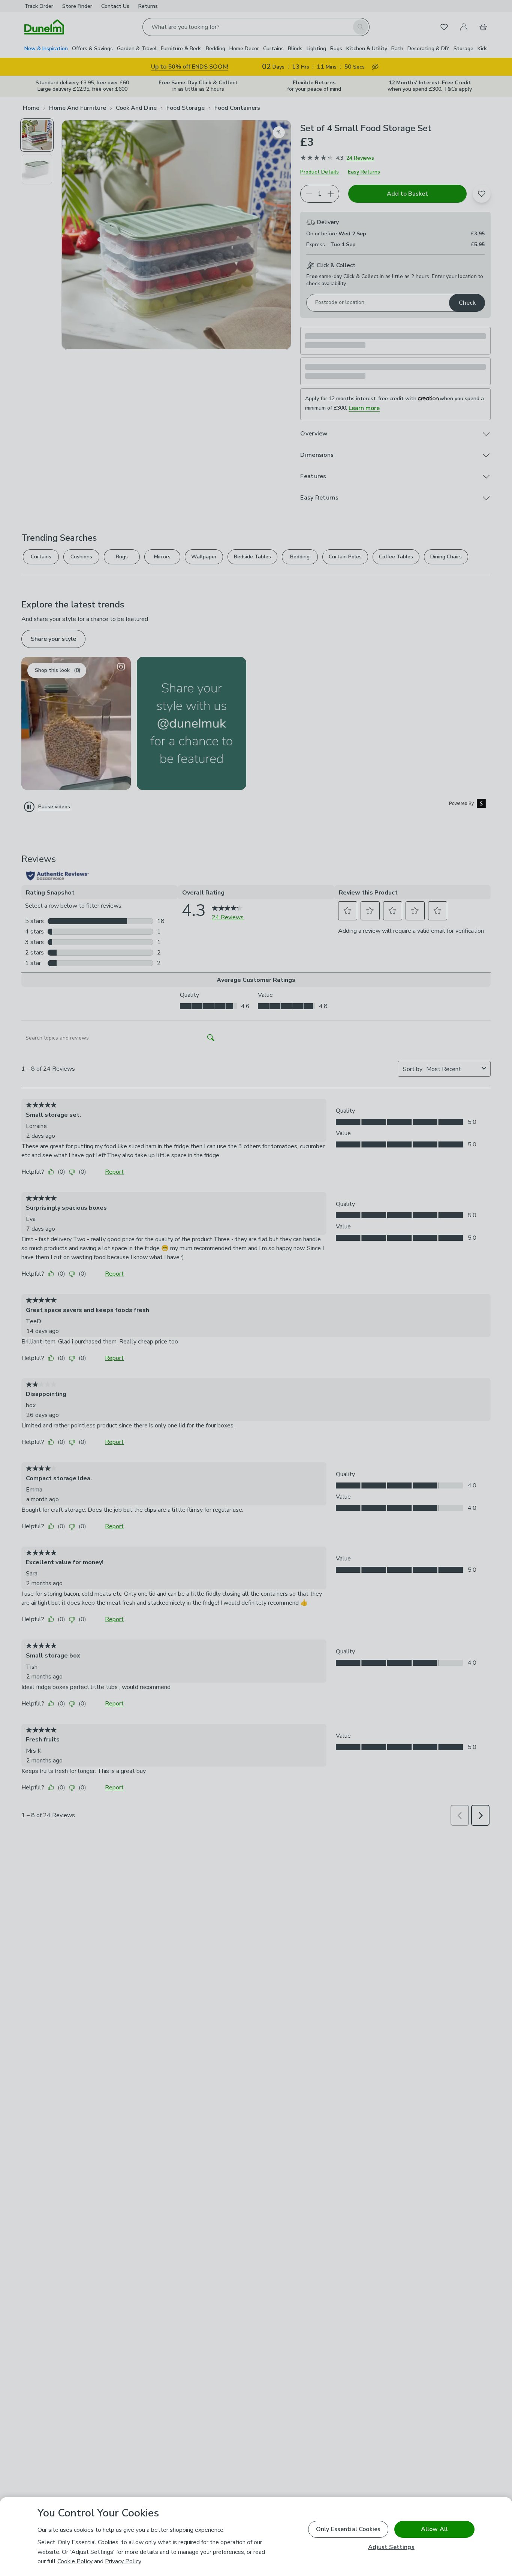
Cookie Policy (75, 2561)
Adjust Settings (391, 2547)
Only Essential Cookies (348, 2529)
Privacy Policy (123, 2561)
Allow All (434, 2529)
